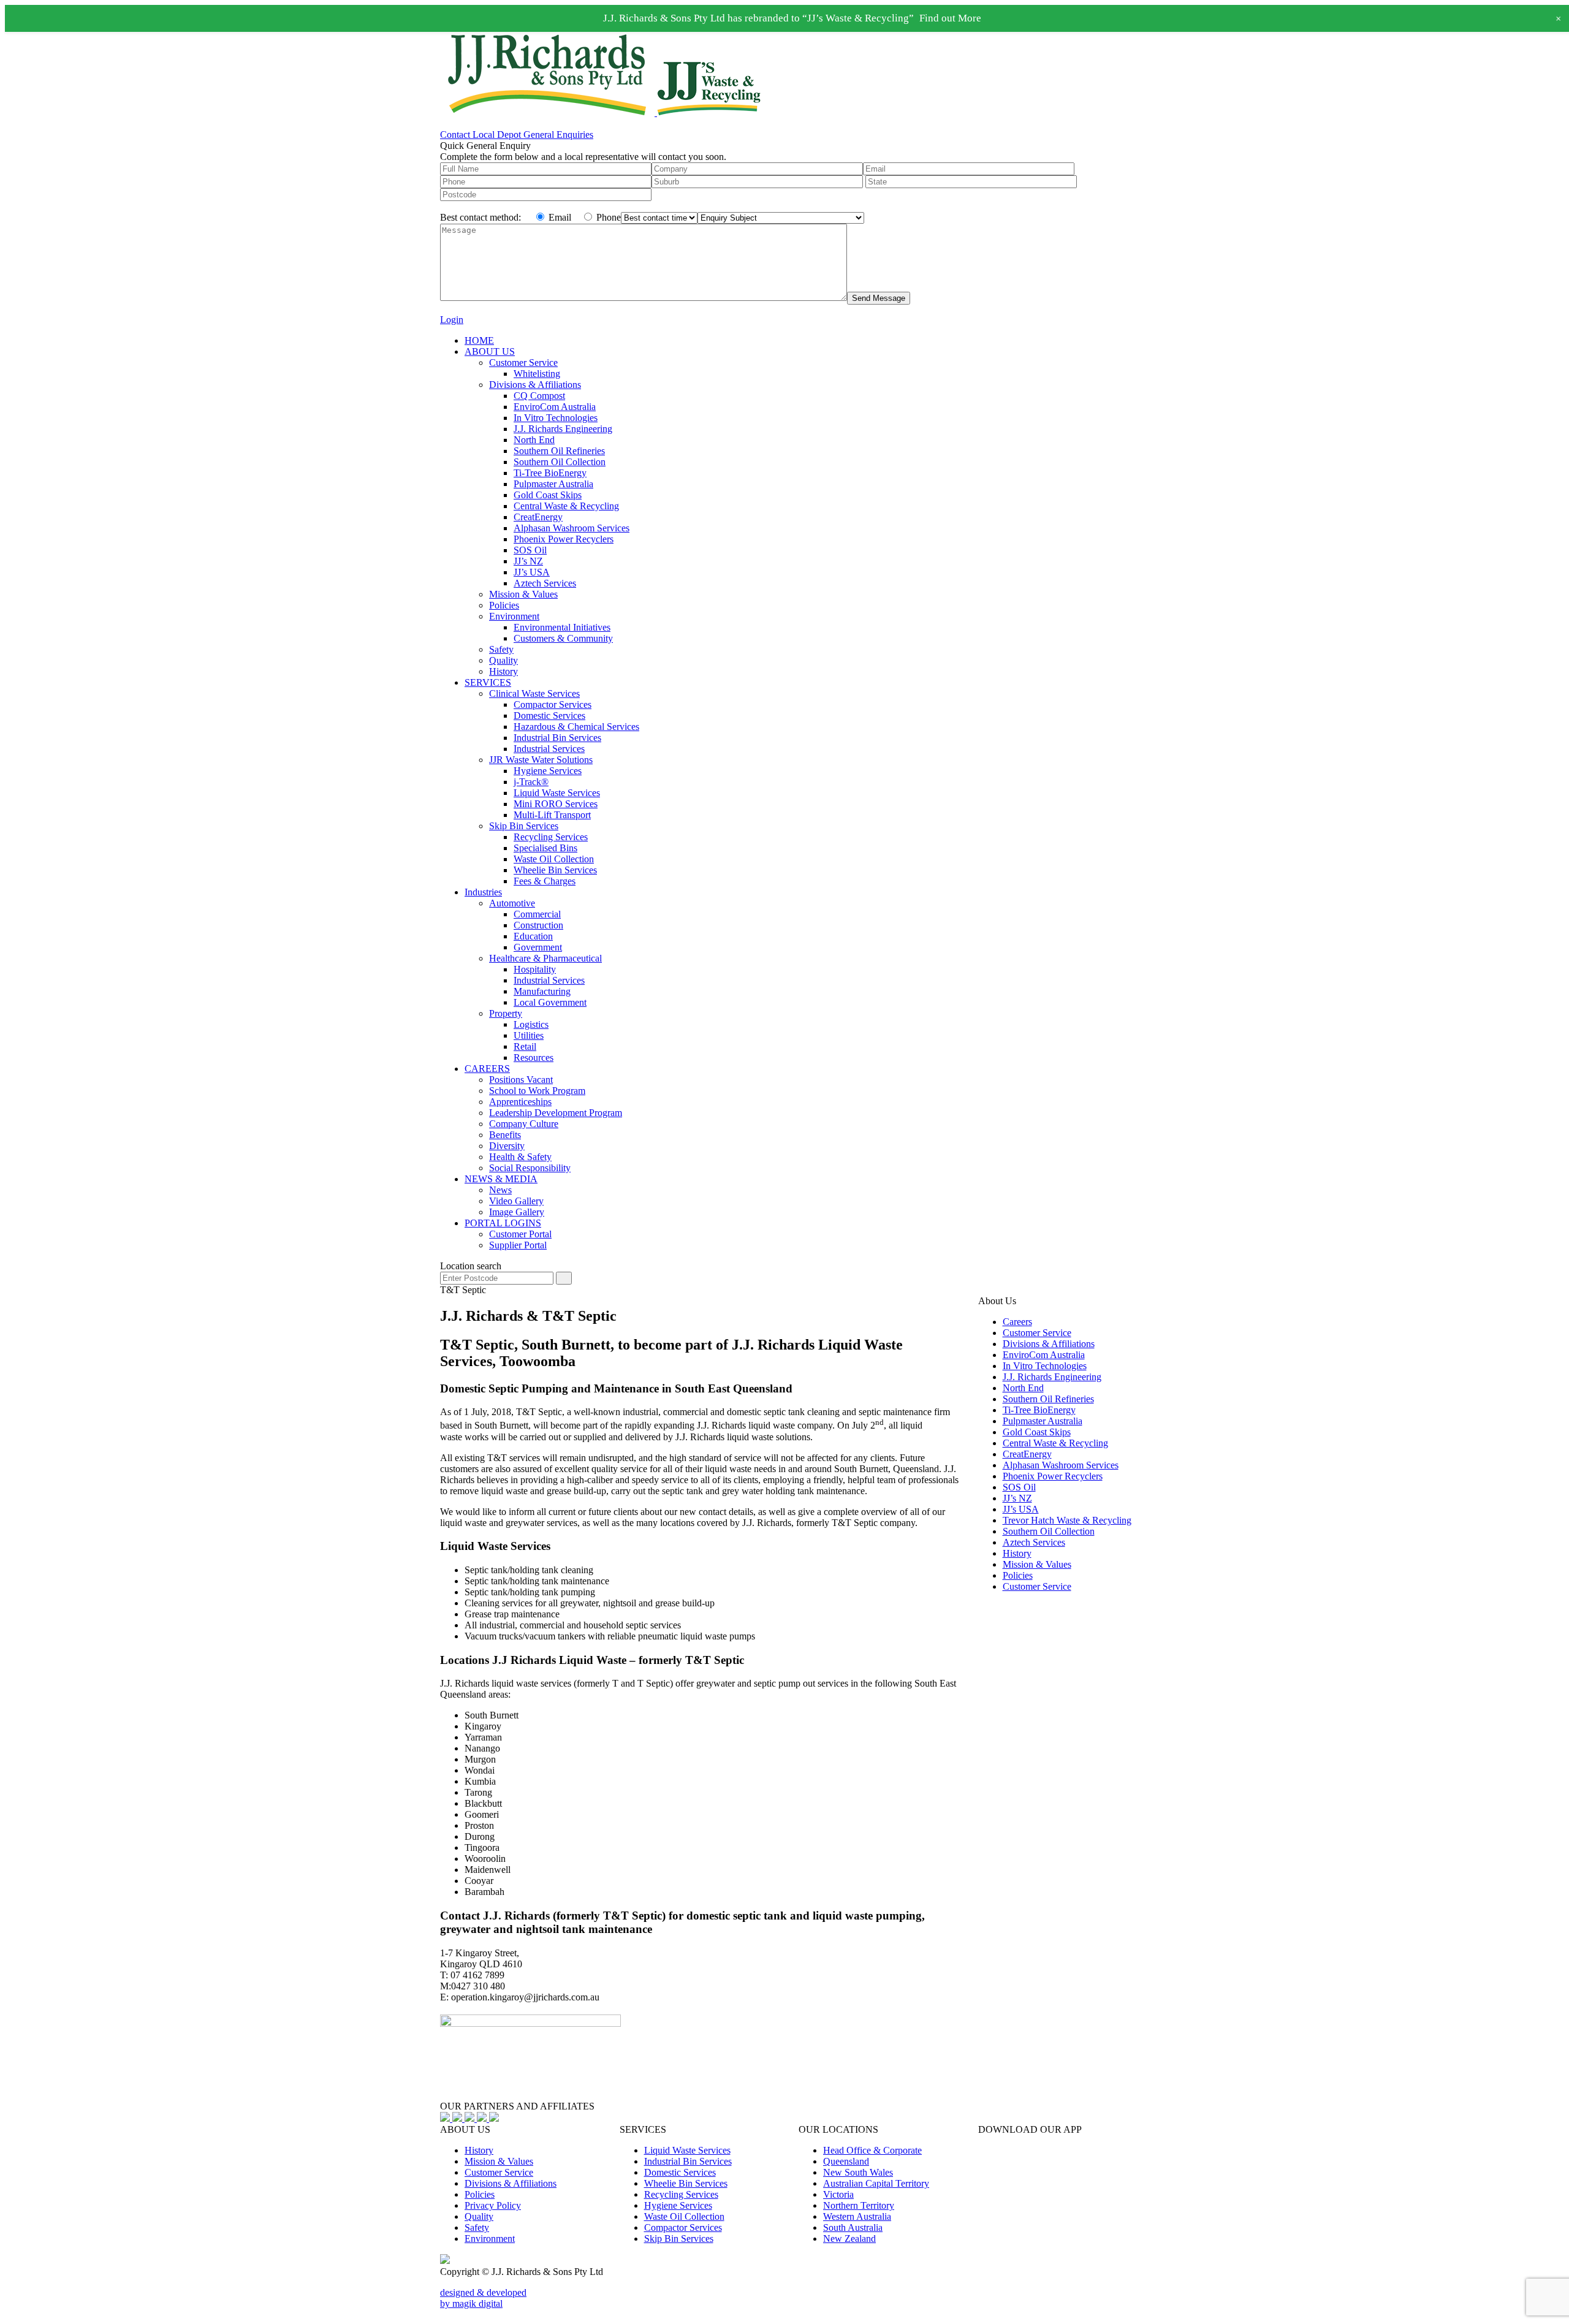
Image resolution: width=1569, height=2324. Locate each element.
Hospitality (535, 969)
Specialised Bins (545, 848)
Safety (501, 649)
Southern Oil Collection (560, 462)
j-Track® (531, 782)
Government (538, 947)
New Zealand (849, 2239)
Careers (1017, 1322)
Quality (503, 660)
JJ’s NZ (528, 561)
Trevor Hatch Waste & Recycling (1067, 1520)
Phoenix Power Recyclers (564, 539)
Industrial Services (549, 749)
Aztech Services (545, 583)
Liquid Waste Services (557, 793)
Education (533, 936)
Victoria (838, 2194)
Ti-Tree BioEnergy (550, 473)
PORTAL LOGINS (503, 1223)
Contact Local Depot (482, 135)
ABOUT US (490, 351)
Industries (483, 892)
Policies (504, 605)
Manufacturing (542, 991)
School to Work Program (537, 1091)
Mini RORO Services (556, 804)
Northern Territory (859, 2205)
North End (534, 440)
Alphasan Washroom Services (572, 528)
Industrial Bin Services (557, 738)
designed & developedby (483, 2298)
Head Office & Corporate (872, 2150)
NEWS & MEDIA (501, 1179)
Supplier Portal (518, 1245)
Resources (534, 1058)
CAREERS (487, 1069)
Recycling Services (551, 837)
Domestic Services (549, 716)
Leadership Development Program (556, 1113)
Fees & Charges (545, 881)
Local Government (550, 1002)
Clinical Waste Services (534, 693)
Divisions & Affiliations (535, 385)
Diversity (507, 1146)
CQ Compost (539, 396)
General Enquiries (558, 135)
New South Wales (858, 2172)
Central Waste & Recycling (566, 506)
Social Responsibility (530, 1168)
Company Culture (524, 1124)
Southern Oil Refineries (559, 451)
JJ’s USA (532, 572)
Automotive (512, 903)
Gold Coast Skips (548, 495)
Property (506, 1013)
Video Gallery (516, 1201)
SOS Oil (530, 550)
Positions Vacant (521, 1080)
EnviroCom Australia (555, 407)
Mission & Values (523, 594)
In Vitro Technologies (556, 418)
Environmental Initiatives (562, 627)
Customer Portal (520, 1234)
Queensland (846, 2161)
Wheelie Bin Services (555, 870)
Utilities (529, 1035)
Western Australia (857, 2216)
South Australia (853, 2227)
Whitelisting (537, 374)
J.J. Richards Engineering (563, 429)
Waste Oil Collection (554, 859)
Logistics (531, 1024)
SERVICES (488, 682)
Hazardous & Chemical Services (576, 727)
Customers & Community (563, 638)
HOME (479, 340)
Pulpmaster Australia (553, 484)
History (503, 671)
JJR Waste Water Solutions (541, 760)
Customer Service (523, 363)
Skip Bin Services (524, 826)
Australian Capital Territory (876, 2183)
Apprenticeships (520, 1102)
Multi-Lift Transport (552, 815)
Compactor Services (553, 704)
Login (452, 320)
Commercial (537, 914)
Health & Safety (520, 1157)
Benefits (505, 1135)
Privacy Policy (493, 2205)
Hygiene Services (548, 771)
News (500, 1190)
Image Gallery (517, 1212)
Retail (525, 1046)
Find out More (950, 18)
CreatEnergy (538, 517)
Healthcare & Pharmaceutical (545, 958)
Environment (514, 616)
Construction (538, 925)
